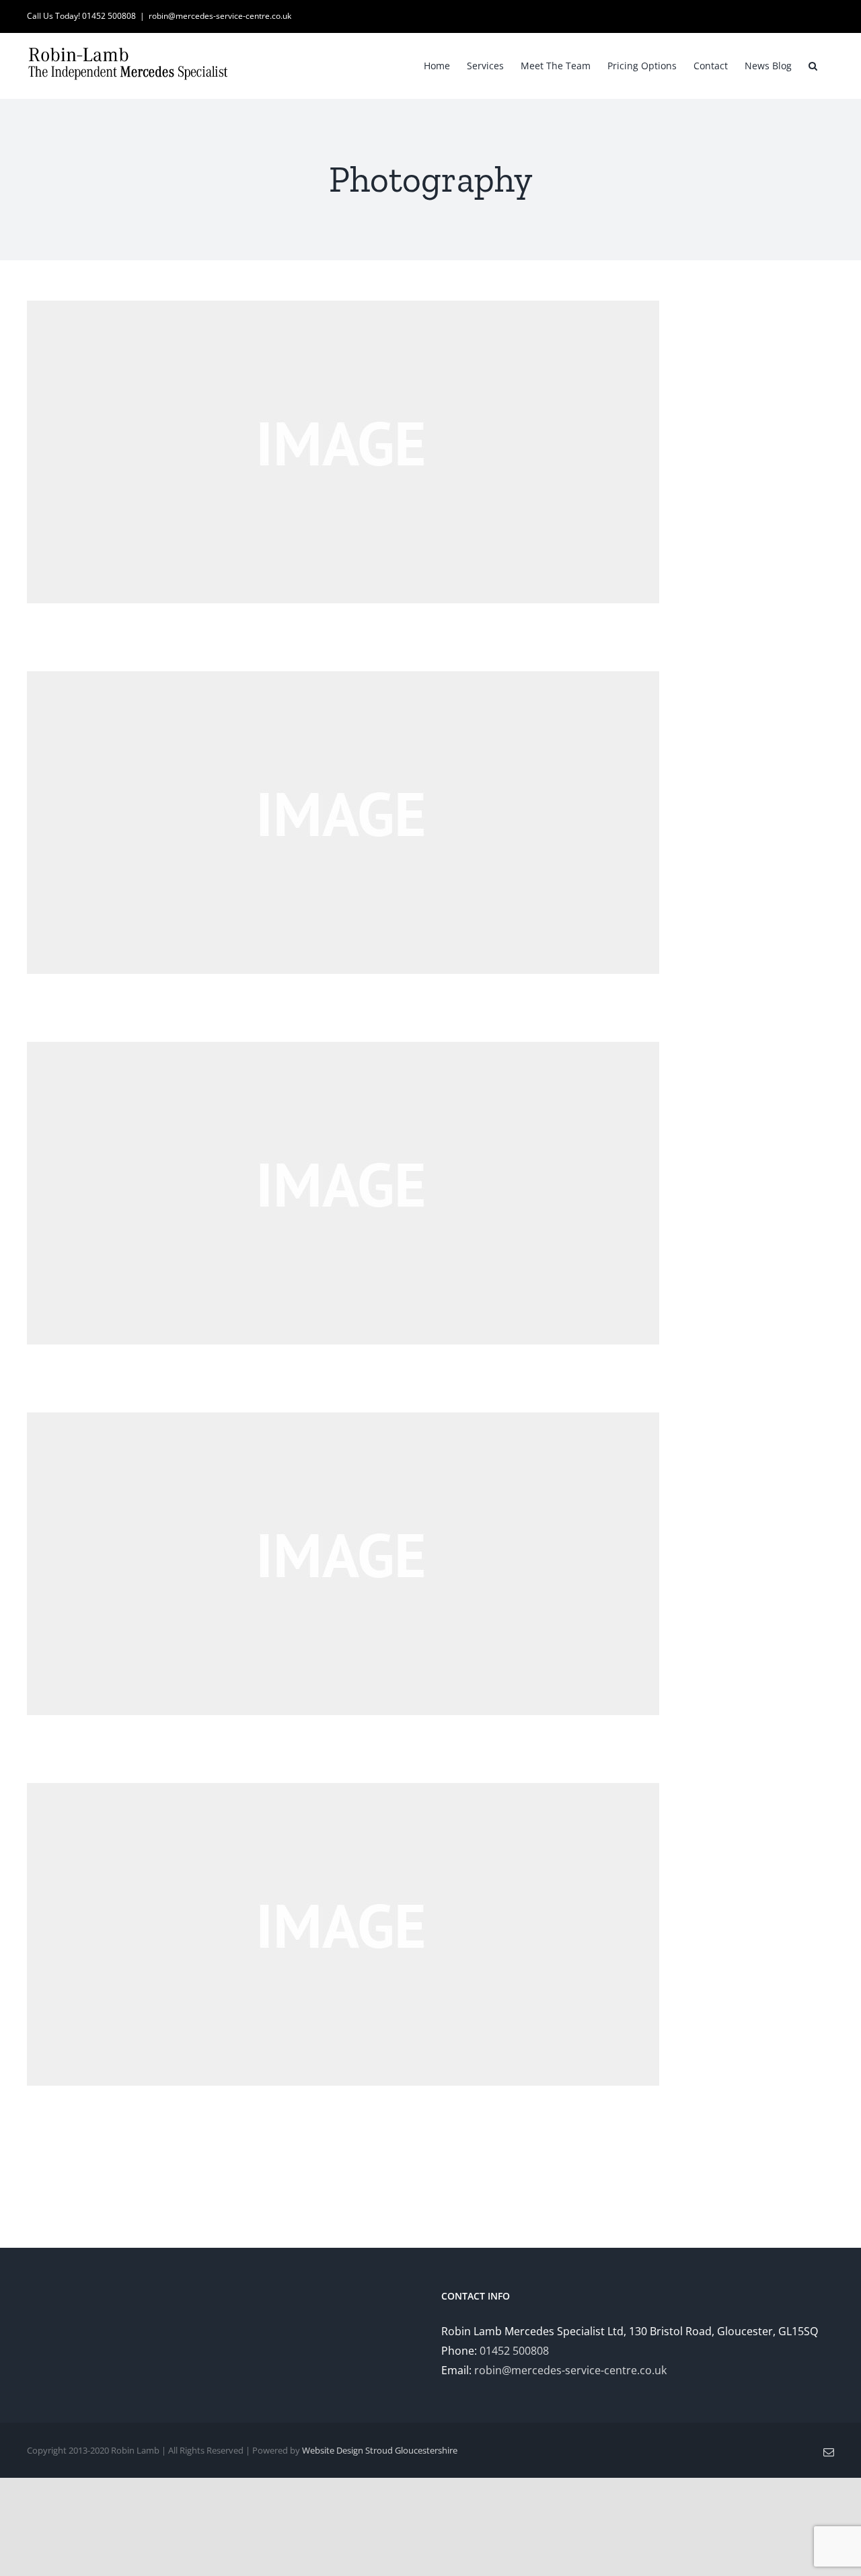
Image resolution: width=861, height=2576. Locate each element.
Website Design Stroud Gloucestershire (380, 2450)
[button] (813, 65)
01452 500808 (514, 2351)
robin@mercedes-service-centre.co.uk (220, 16)
